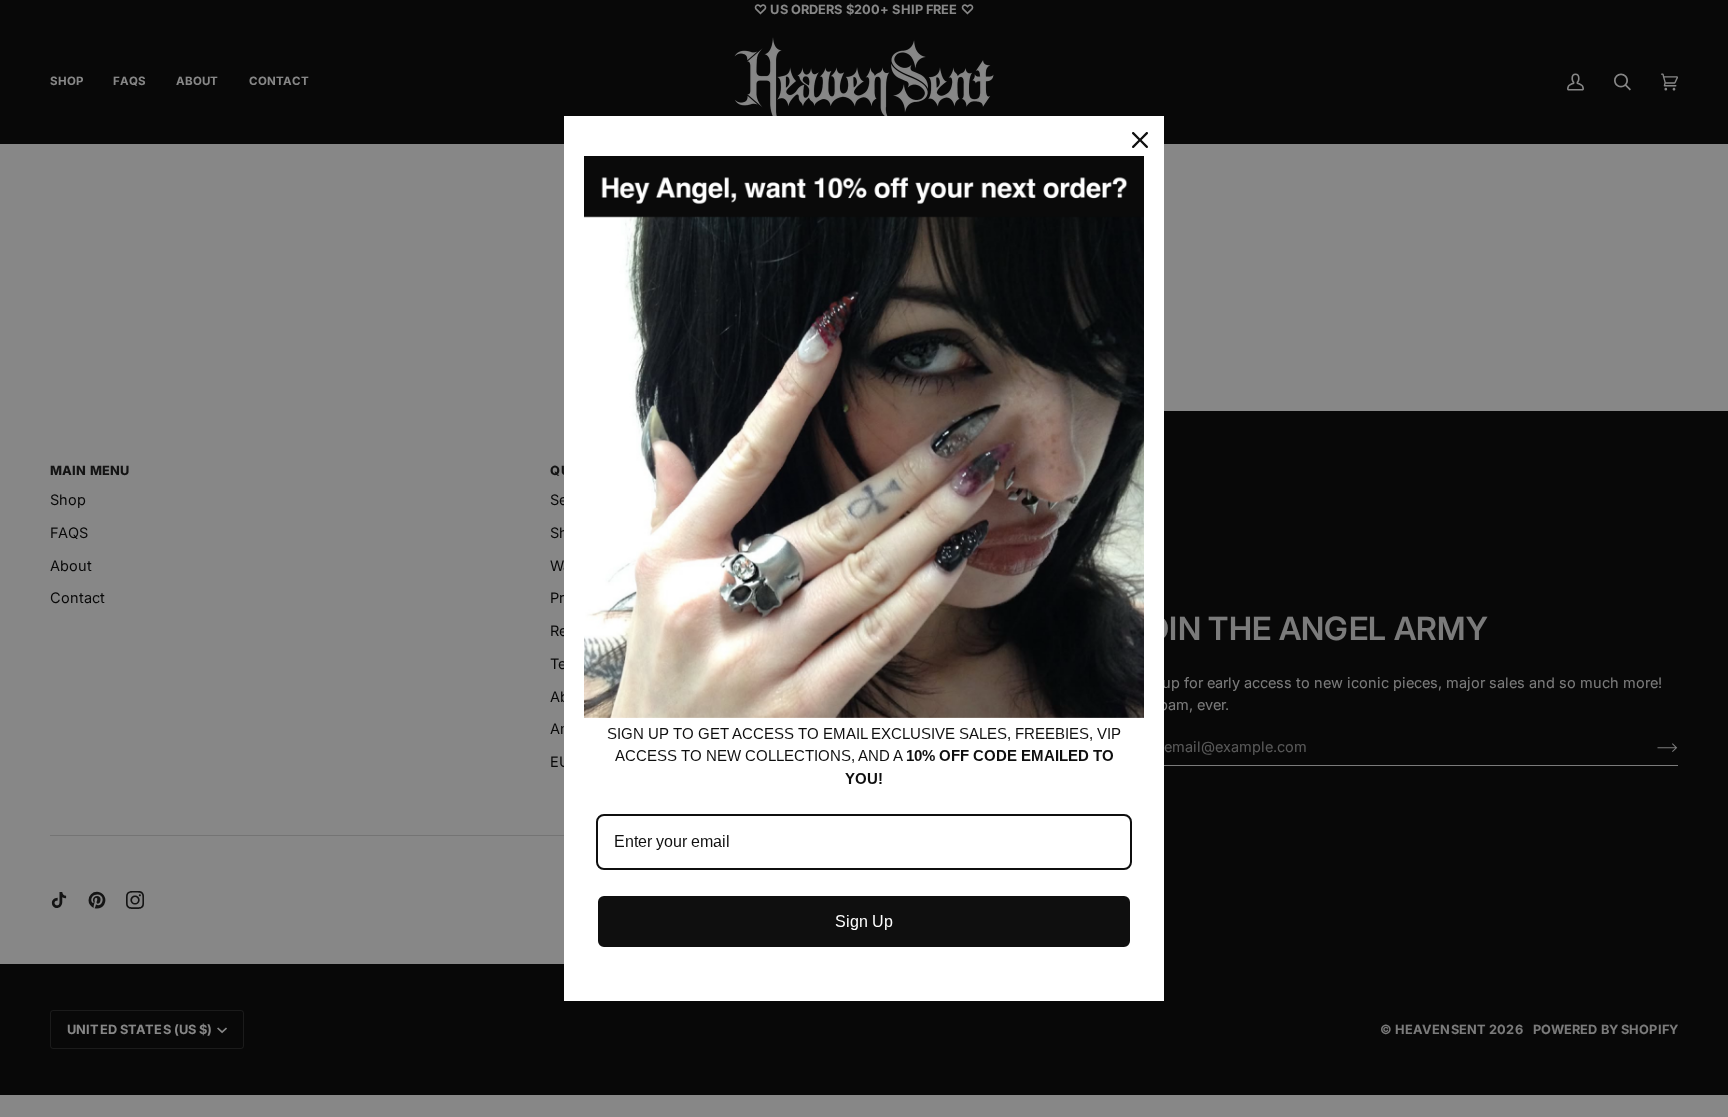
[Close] (1140, 140)
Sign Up (864, 921)
